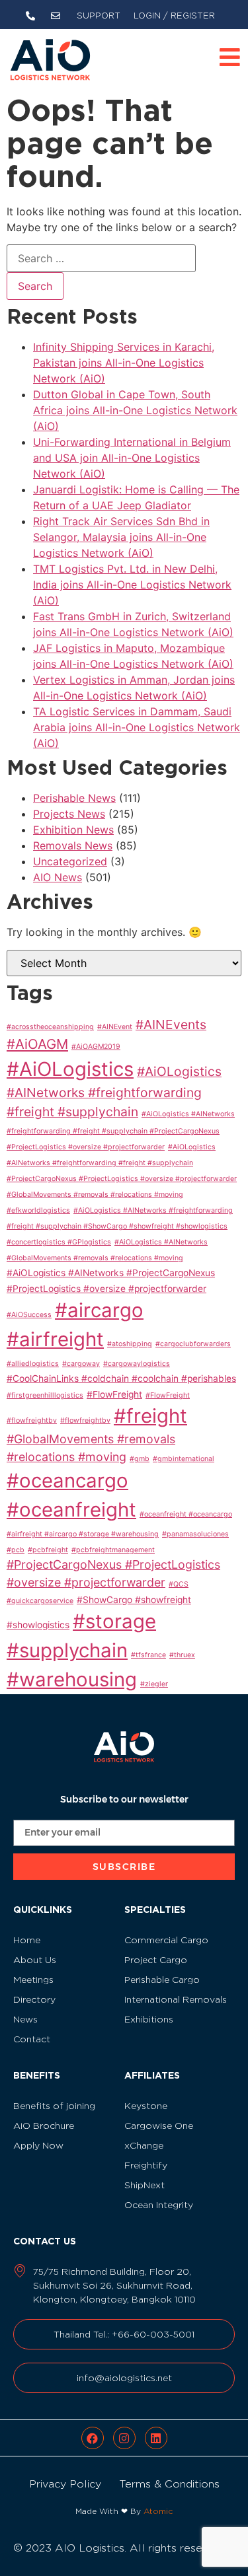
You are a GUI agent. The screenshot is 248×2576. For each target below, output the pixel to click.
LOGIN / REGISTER (174, 16)
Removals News (73, 845)
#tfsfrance (148, 1655)
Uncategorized (70, 861)
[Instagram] (124, 2438)
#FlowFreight (114, 1394)
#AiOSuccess (29, 1315)
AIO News (58, 877)
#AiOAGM (37, 1044)
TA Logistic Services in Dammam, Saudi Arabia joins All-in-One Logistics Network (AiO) (137, 727)
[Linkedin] (156, 2438)
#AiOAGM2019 (96, 1047)
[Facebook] (93, 2438)
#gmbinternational (184, 1459)
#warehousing (72, 1679)
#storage (114, 1621)
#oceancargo (67, 1481)
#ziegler (154, 1684)
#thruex (182, 1655)
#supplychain (67, 1650)
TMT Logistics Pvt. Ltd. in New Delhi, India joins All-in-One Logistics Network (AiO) (132, 585)
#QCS (179, 1584)
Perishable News (74, 798)
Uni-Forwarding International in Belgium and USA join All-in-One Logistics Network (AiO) (132, 458)
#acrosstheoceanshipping (50, 1027)
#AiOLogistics (70, 1069)
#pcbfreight (48, 1550)
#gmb (140, 1459)
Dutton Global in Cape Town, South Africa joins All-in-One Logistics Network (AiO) (135, 410)
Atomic (158, 2511)
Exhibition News (73, 830)
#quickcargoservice (40, 1601)
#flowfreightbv (85, 1420)
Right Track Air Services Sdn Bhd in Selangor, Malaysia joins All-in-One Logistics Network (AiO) (121, 537)
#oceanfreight (71, 1510)
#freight (150, 1416)
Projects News (69, 814)
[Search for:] (101, 258)
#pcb (16, 1550)
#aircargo (99, 1310)
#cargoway (81, 1364)
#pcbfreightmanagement (113, 1550)
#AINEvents (171, 1024)
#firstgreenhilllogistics (45, 1395)
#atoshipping (130, 1344)
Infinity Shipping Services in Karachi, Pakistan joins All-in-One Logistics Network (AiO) (124, 363)
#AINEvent (115, 1027)
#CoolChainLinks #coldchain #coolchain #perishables (121, 1378)
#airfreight (55, 1339)
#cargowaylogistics (137, 1364)
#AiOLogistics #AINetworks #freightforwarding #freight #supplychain (114, 1092)
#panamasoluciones (195, 1534)
